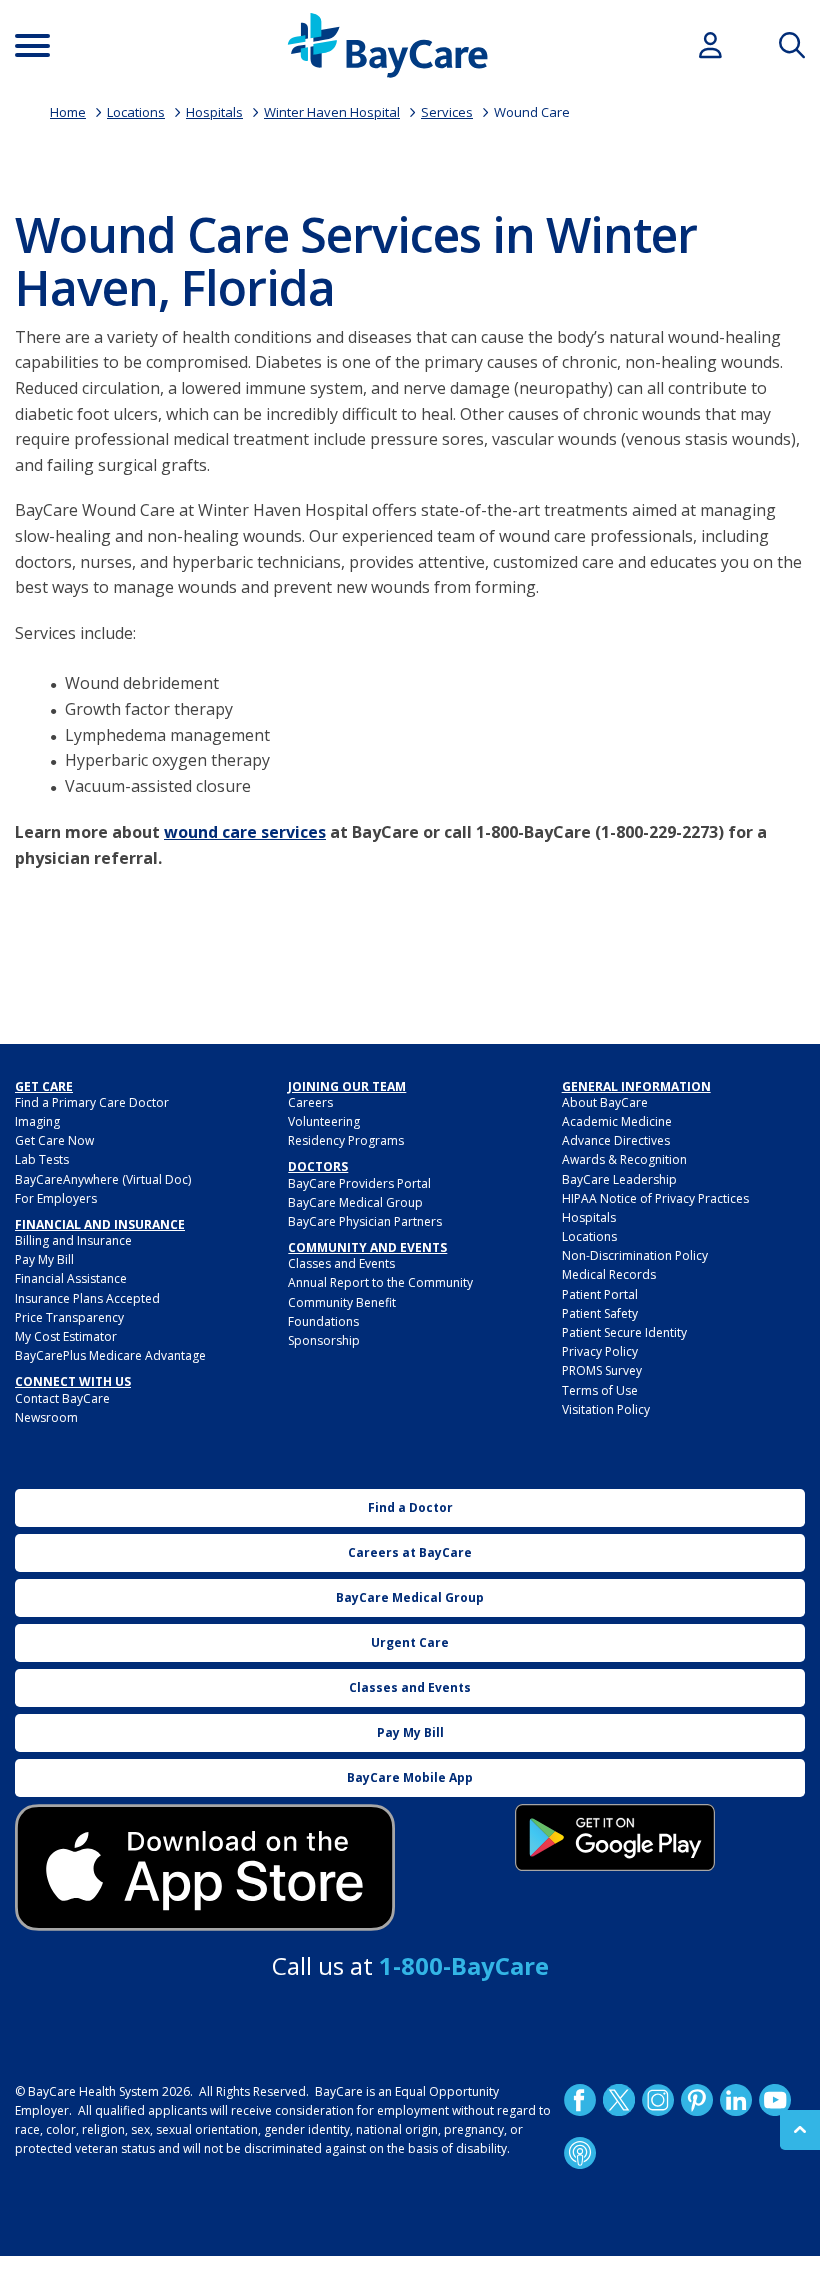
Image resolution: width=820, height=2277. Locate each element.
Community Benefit (342, 1302)
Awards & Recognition (624, 1159)
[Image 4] (615, 1837)
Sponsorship (324, 1340)
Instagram (657, 2100)
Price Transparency (69, 1317)
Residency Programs (346, 1140)
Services (447, 112)
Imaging (37, 1121)
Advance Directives (616, 1140)
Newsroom (46, 1417)
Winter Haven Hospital (332, 112)
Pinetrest (696, 2100)
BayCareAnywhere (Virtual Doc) (103, 1179)
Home (68, 112)
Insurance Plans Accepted (87, 1298)
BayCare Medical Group (355, 1202)
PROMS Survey (602, 1370)
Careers (310, 1102)
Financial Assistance (71, 1278)
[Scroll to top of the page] (800, 2130)
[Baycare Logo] (387, 45)
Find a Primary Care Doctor (92, 1102)
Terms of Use (600, 1390)
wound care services (245, 832)
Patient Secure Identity (624, 1332)
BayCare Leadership (619, 1179)
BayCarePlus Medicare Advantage (110, 1355)
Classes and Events (341, 1263)
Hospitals (214, 112)
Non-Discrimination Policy (635, 1255)
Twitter (618, 2100)
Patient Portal (600, 1294)
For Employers (56, 1198)
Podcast (579, 2153)
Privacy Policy (600, 1351)
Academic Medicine (617, 1121)
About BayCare (605, 1102)
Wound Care (532, 112)
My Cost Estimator (66, 1336)
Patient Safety (600, 1313)
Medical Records (609, 1274)
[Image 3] (205, 1868)
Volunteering (324, 1121)
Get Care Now (54, 1140)
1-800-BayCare (464, 1965)
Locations (136, 112)
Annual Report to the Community (380, 1282)
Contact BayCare (62, 1398)
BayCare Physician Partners (365, 1221)
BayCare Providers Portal (359, 1183)
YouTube (774, 2100)
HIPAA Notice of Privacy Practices (655, 1198)
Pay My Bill (44, 1259)
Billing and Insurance (73, 1240)
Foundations (323, 1321)
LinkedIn (735, 2100)
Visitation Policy (606, 1409)
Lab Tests (42, 1159)
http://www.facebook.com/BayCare (579, 2100)
